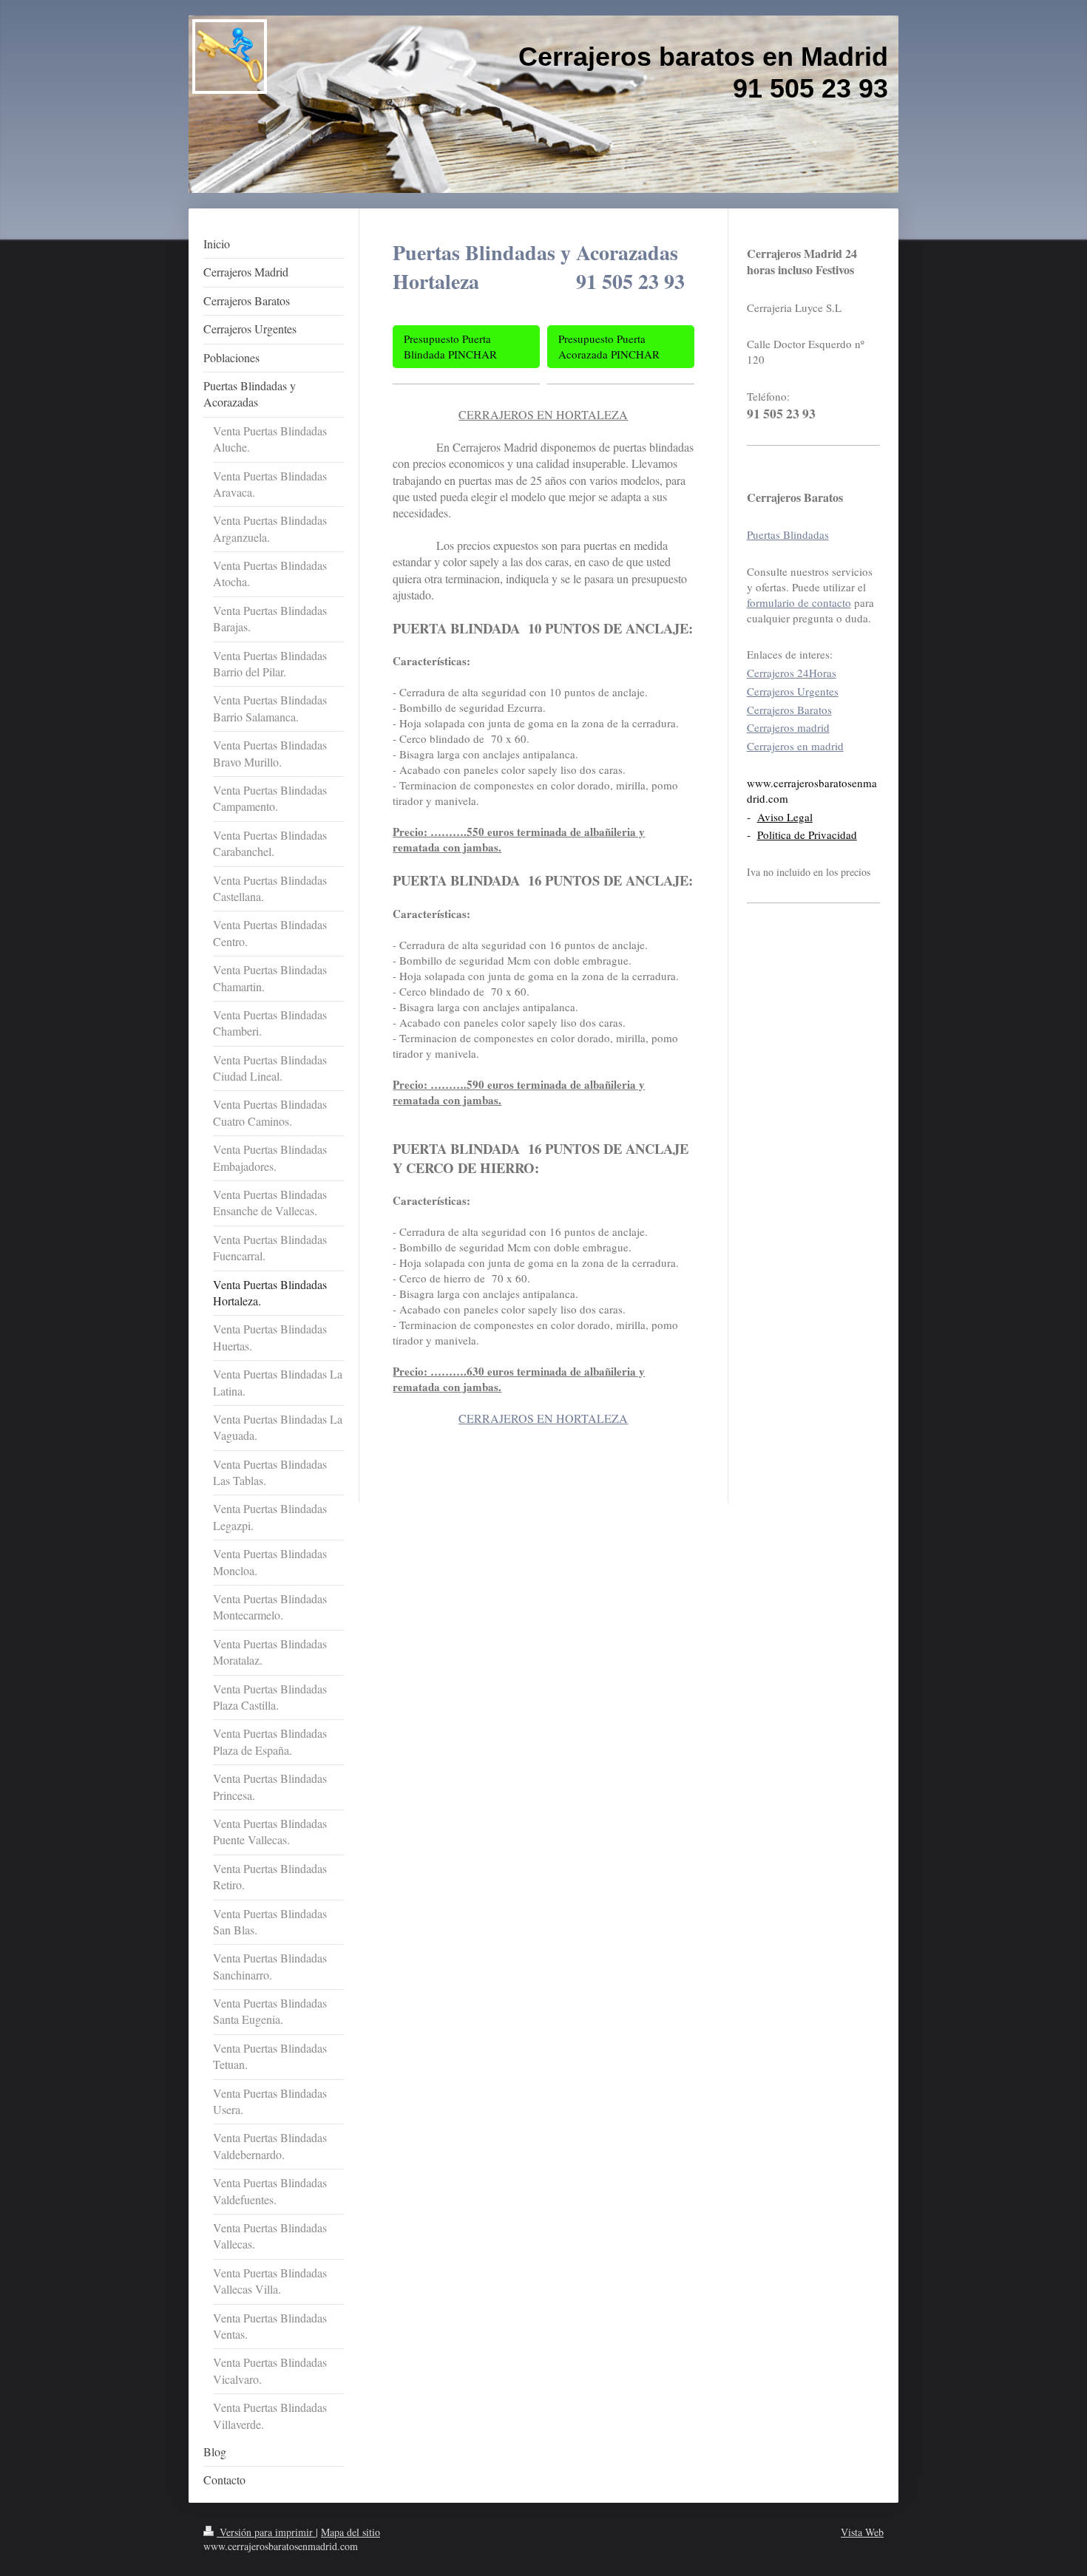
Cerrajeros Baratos (789, 710)
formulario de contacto (799, 602)
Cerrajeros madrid (788, 727)
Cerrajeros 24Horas (792, 673)
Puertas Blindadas (788, 534)
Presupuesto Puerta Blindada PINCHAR (450, 346)
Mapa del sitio (351, 2532)
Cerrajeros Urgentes (793, 691)
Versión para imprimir (266, 2532)
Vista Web (862, 2532)
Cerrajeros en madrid (795, 746)
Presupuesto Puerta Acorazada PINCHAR (609, 346)
